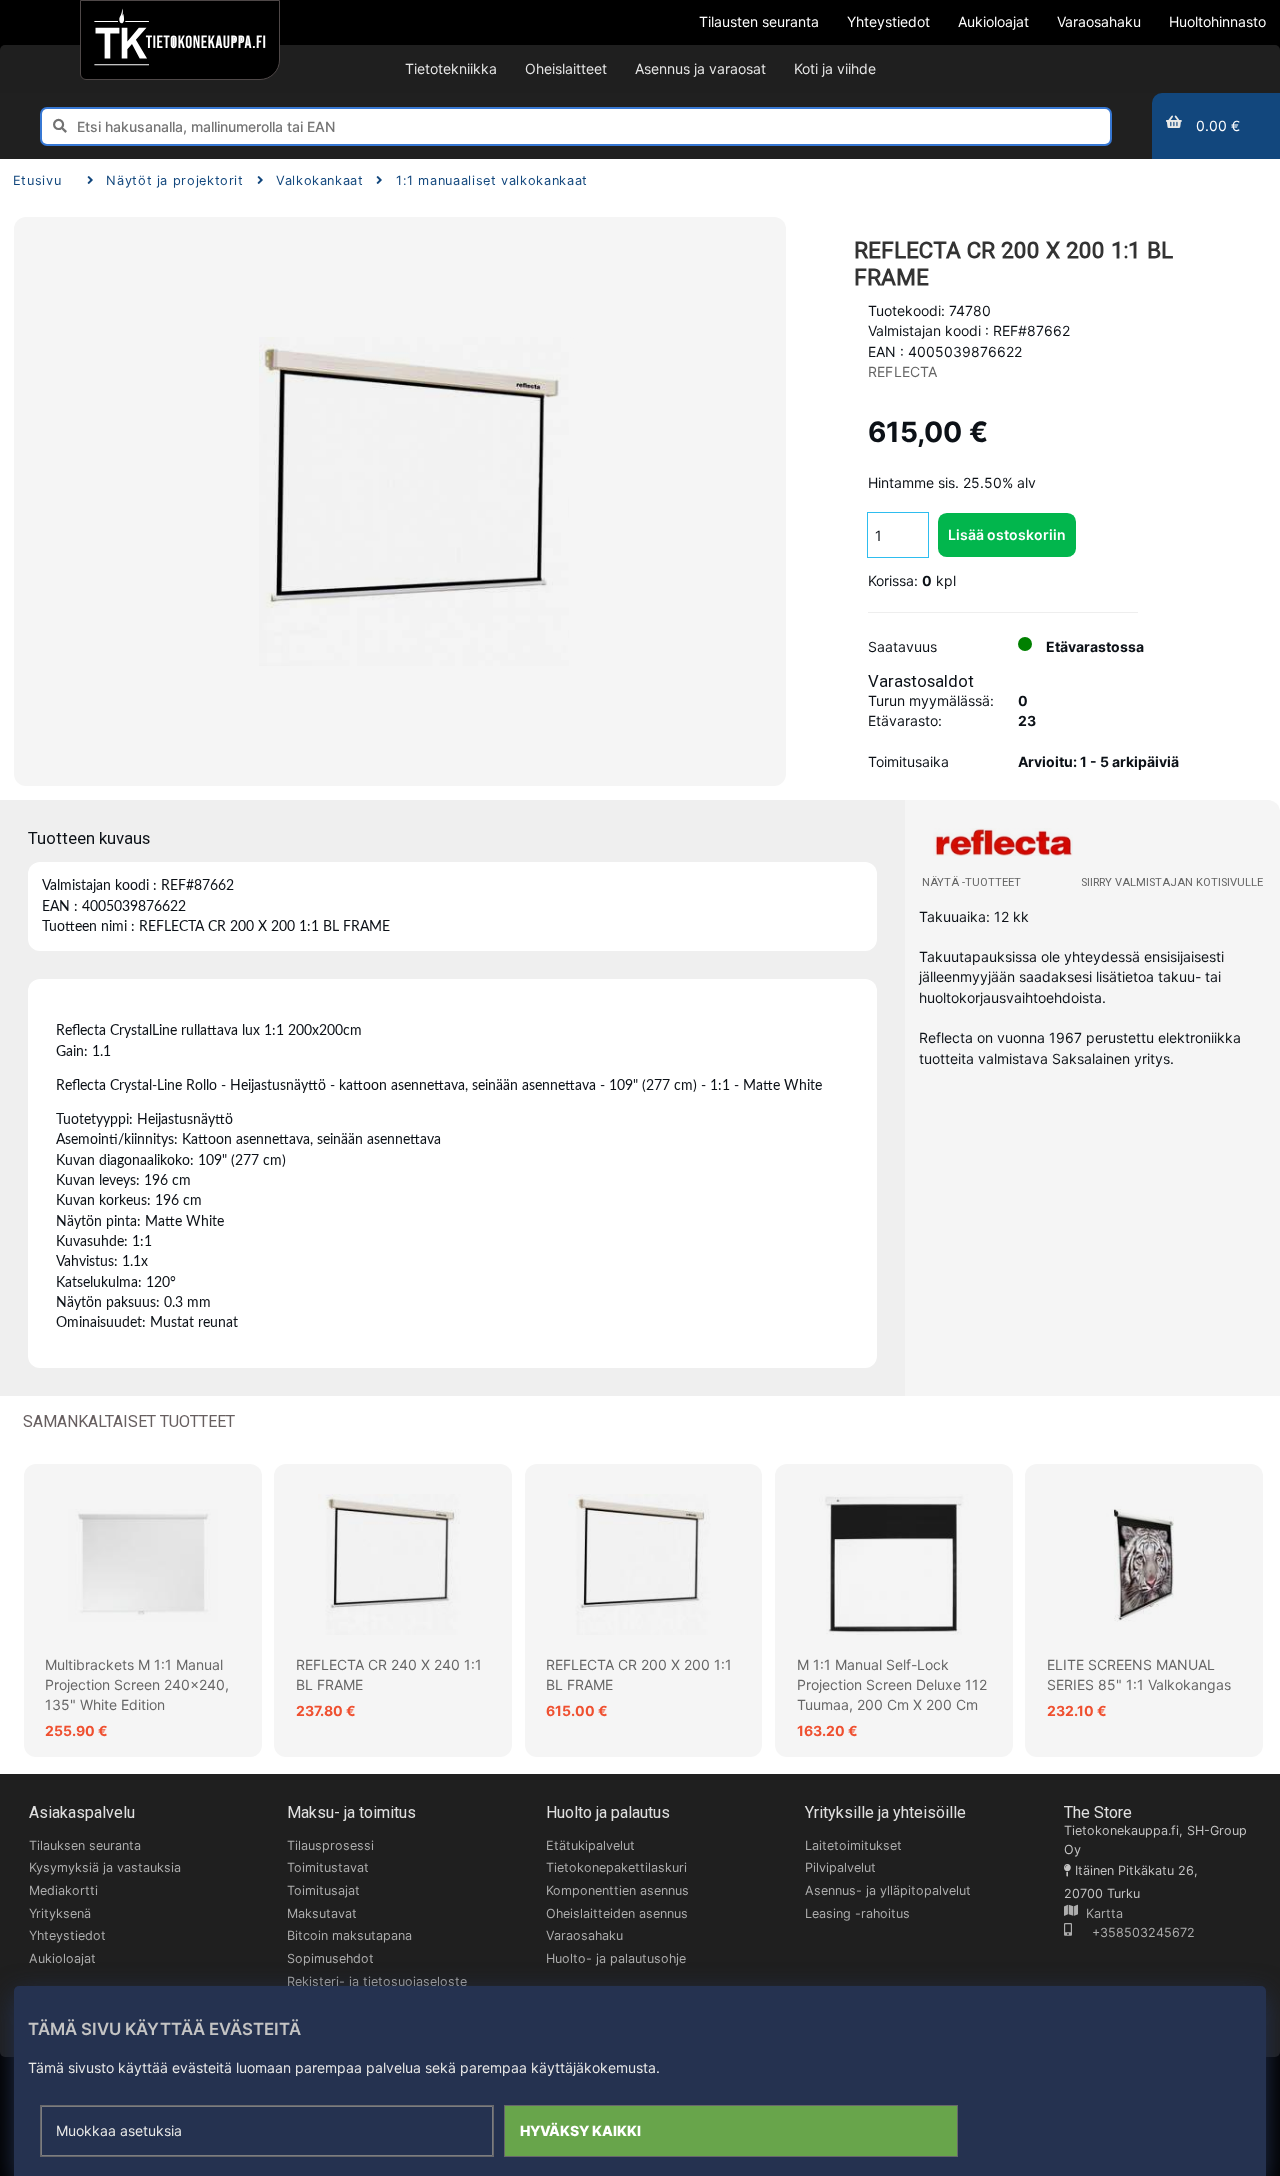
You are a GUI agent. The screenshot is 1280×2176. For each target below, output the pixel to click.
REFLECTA (903, 371)
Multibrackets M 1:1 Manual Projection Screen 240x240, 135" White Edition (137, 1685)
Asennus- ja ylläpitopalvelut (888, 1890)
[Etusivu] (179, 40)
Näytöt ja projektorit (174, 180)
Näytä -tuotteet (971, 882)
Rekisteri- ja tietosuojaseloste (377, 1981)
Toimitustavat (328, 1867)
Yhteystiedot (67, 1935)
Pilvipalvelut (840, 1867)
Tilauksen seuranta (85, 1845)
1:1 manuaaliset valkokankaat (492, 180)
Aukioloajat (62, 1958)
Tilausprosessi (330, 1845)
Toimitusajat (323, 1890)
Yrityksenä (60, 1913)
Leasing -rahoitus (857, 1913)
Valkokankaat (320, 180)
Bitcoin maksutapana (349, 1935)
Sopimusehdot (330, 1958)
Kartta (1100, 1913)
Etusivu (37, 180)
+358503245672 (1133, 1932)
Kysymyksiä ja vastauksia (105, 1867)
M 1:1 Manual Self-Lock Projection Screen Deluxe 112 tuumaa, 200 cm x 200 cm (892, 1685)
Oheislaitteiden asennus (617, 1913)
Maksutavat (322, 1913)
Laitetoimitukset (853, 1845)
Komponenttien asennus (617, 1890)
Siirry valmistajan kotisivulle (1172, 882)
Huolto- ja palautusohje (616, 1958)
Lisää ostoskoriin (1007, 534)
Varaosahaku (584, 1935)
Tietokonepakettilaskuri (616, 1867)
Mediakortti (63, 1890)
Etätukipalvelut (590, 1845)
